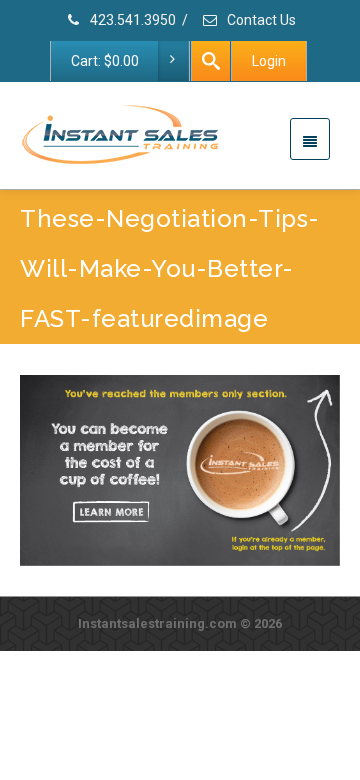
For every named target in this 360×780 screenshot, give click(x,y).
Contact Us (260, 20)
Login (269, 61)
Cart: (105, 61)
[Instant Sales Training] (180, 469)
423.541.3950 (131, 20)
